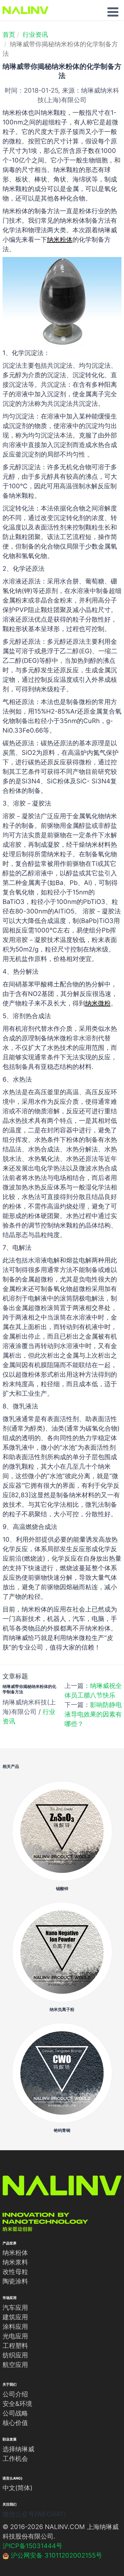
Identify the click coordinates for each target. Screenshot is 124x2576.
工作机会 (15, 2459)
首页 (9, 35)
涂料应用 (15, 2327)
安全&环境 (17, 2404)
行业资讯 (35, 35)
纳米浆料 (15, 2262)
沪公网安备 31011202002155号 (55, 2555)
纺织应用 (15, 2355)
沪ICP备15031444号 (32, 2546)
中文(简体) (17, 2488)
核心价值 (15, 2423)
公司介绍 (15, 2394)
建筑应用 (15, 2317)
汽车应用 (15, 2308)
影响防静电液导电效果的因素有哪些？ (93, 1714)
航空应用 (15, 2365)
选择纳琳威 (18, 2449)
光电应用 (15, 2336)
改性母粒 (15, 2272)
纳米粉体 (60, 240)
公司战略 (15, 2413)
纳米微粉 (98, 1003)
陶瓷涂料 (15, 2281)
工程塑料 (15, 2346)
